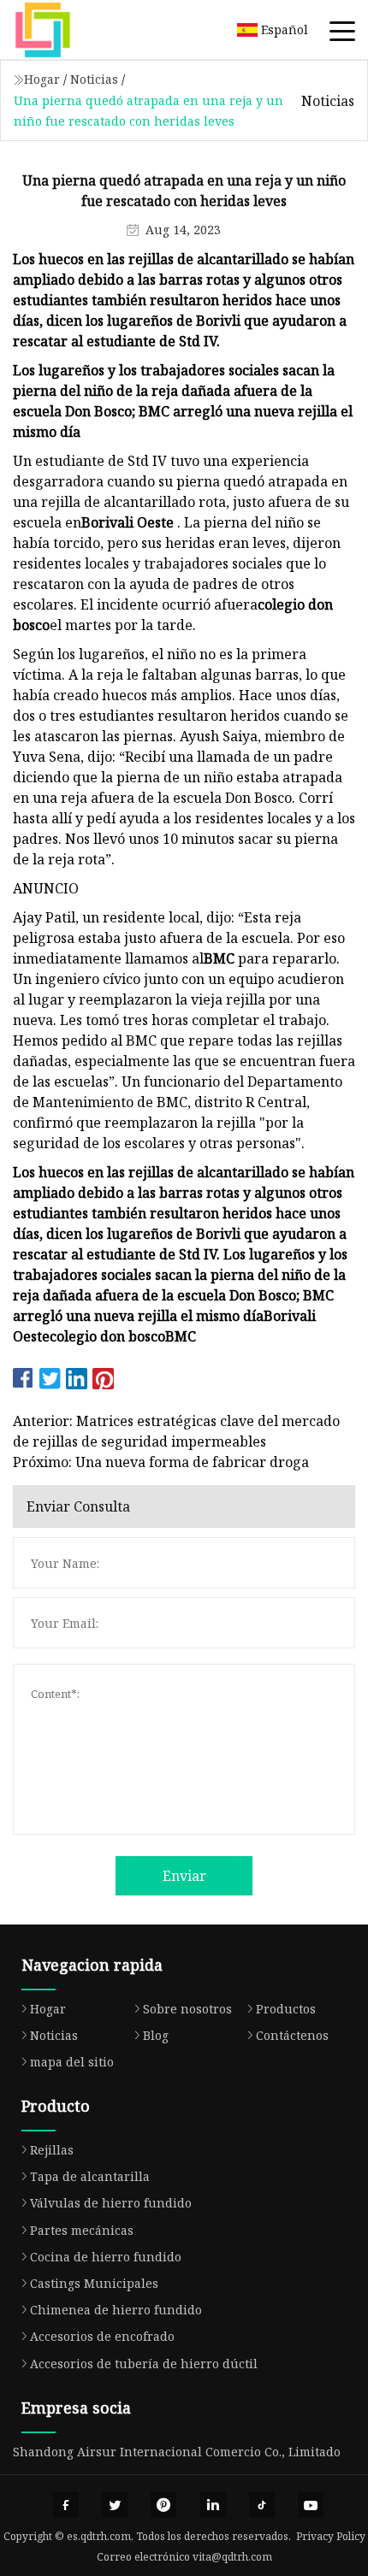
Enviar (184, 1876)
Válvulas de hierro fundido (111, 2203)
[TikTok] (262, 2505)
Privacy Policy (331, 2536)
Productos (286, 2009)
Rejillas (52, 2150)
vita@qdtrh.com (232, 2557)
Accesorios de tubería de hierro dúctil (144, 2364)
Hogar (42, 79)
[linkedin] (213, 2505)
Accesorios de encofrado (102, 2336)
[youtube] (311, 2505)
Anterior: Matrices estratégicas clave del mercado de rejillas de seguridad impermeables (176, 1431)
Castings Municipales (94, 2283)
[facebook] (66, 2505)
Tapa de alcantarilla (90, 2176)
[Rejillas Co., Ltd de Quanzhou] (64, 30)
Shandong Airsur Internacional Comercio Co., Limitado (177, 2452)
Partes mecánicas (82, 2230)
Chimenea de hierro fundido (116, 2310)
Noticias (94, 79)
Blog (156, 2035)
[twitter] (115, 2505)
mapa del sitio (72, 2062)
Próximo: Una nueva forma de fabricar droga (161, 1462)
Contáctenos (292, 2035)
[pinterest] (163, 2505)
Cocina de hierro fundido (106, 2257)
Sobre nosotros (187, 2009)
